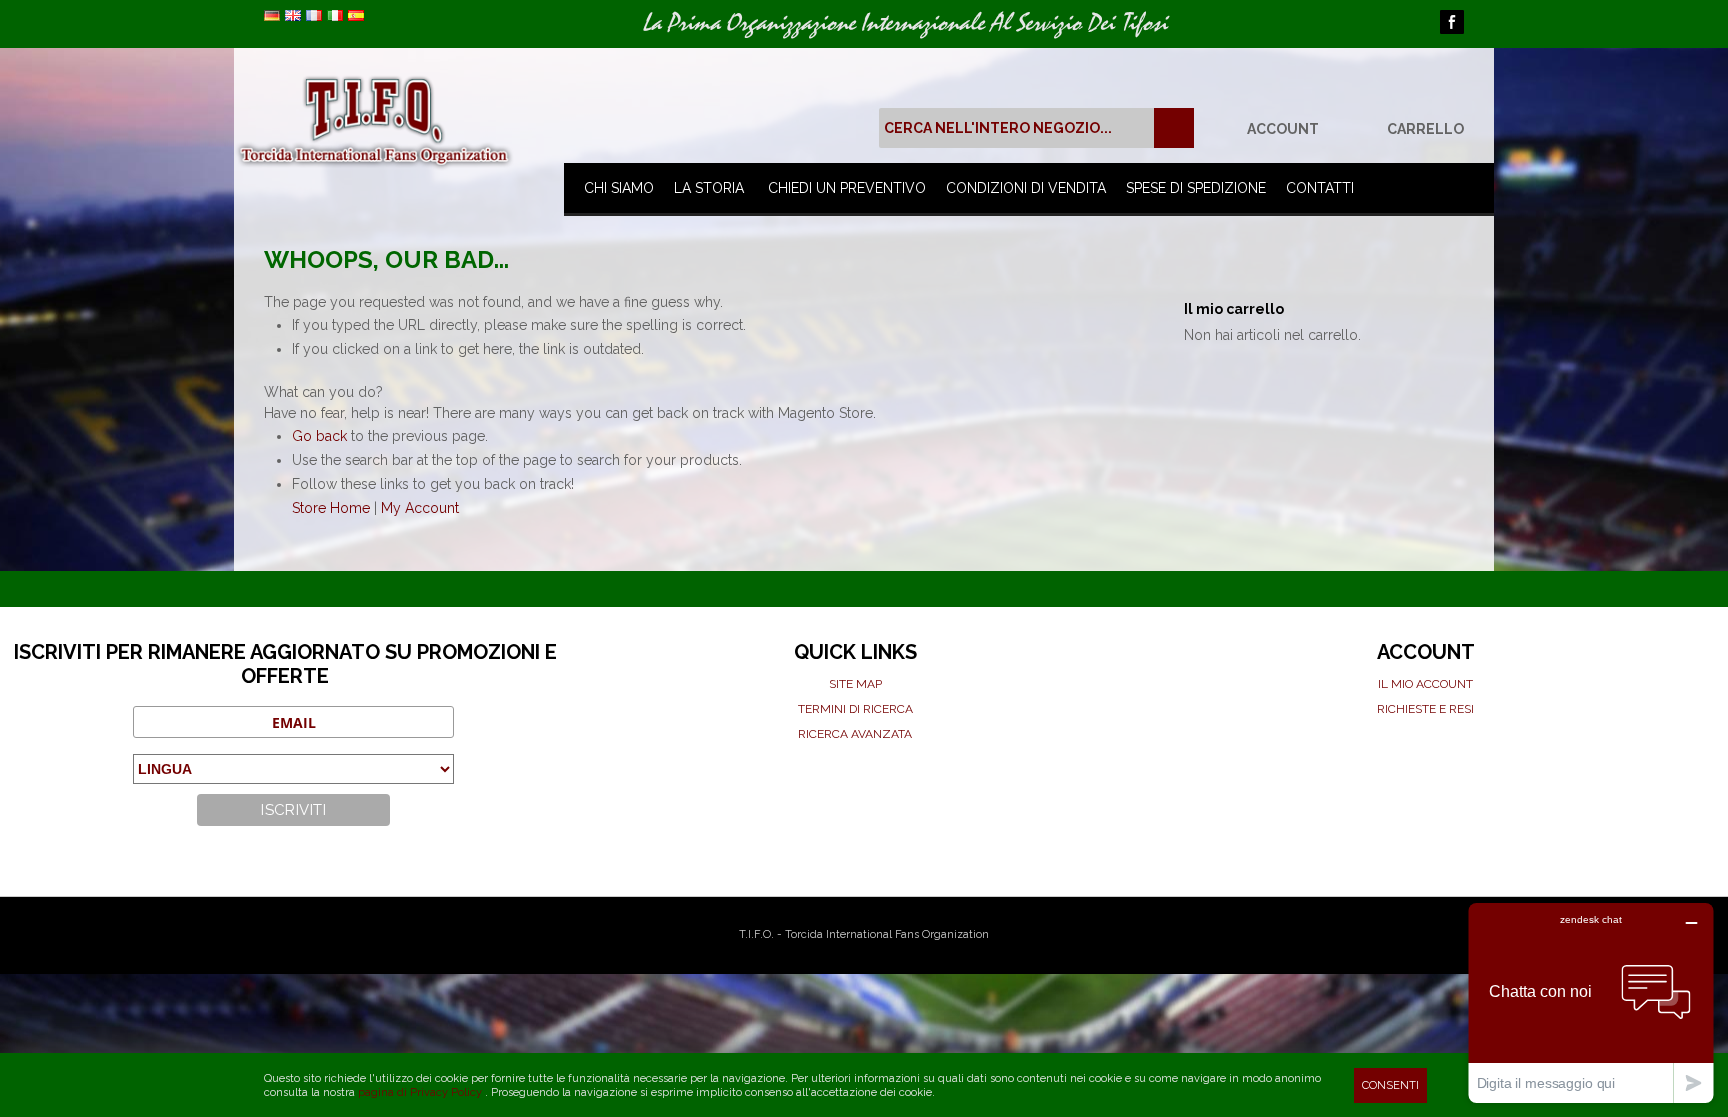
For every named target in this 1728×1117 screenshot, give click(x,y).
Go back (319, 436)
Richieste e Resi (1425, 709)
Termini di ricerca (855, 709)
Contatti (1320, 188)
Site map (855, 684)
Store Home (331, 508)
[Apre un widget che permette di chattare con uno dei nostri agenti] (1591, 1002)
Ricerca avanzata (855, 734)
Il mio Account (1425, 684)
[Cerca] (1174, 128)
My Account (420, 508)
